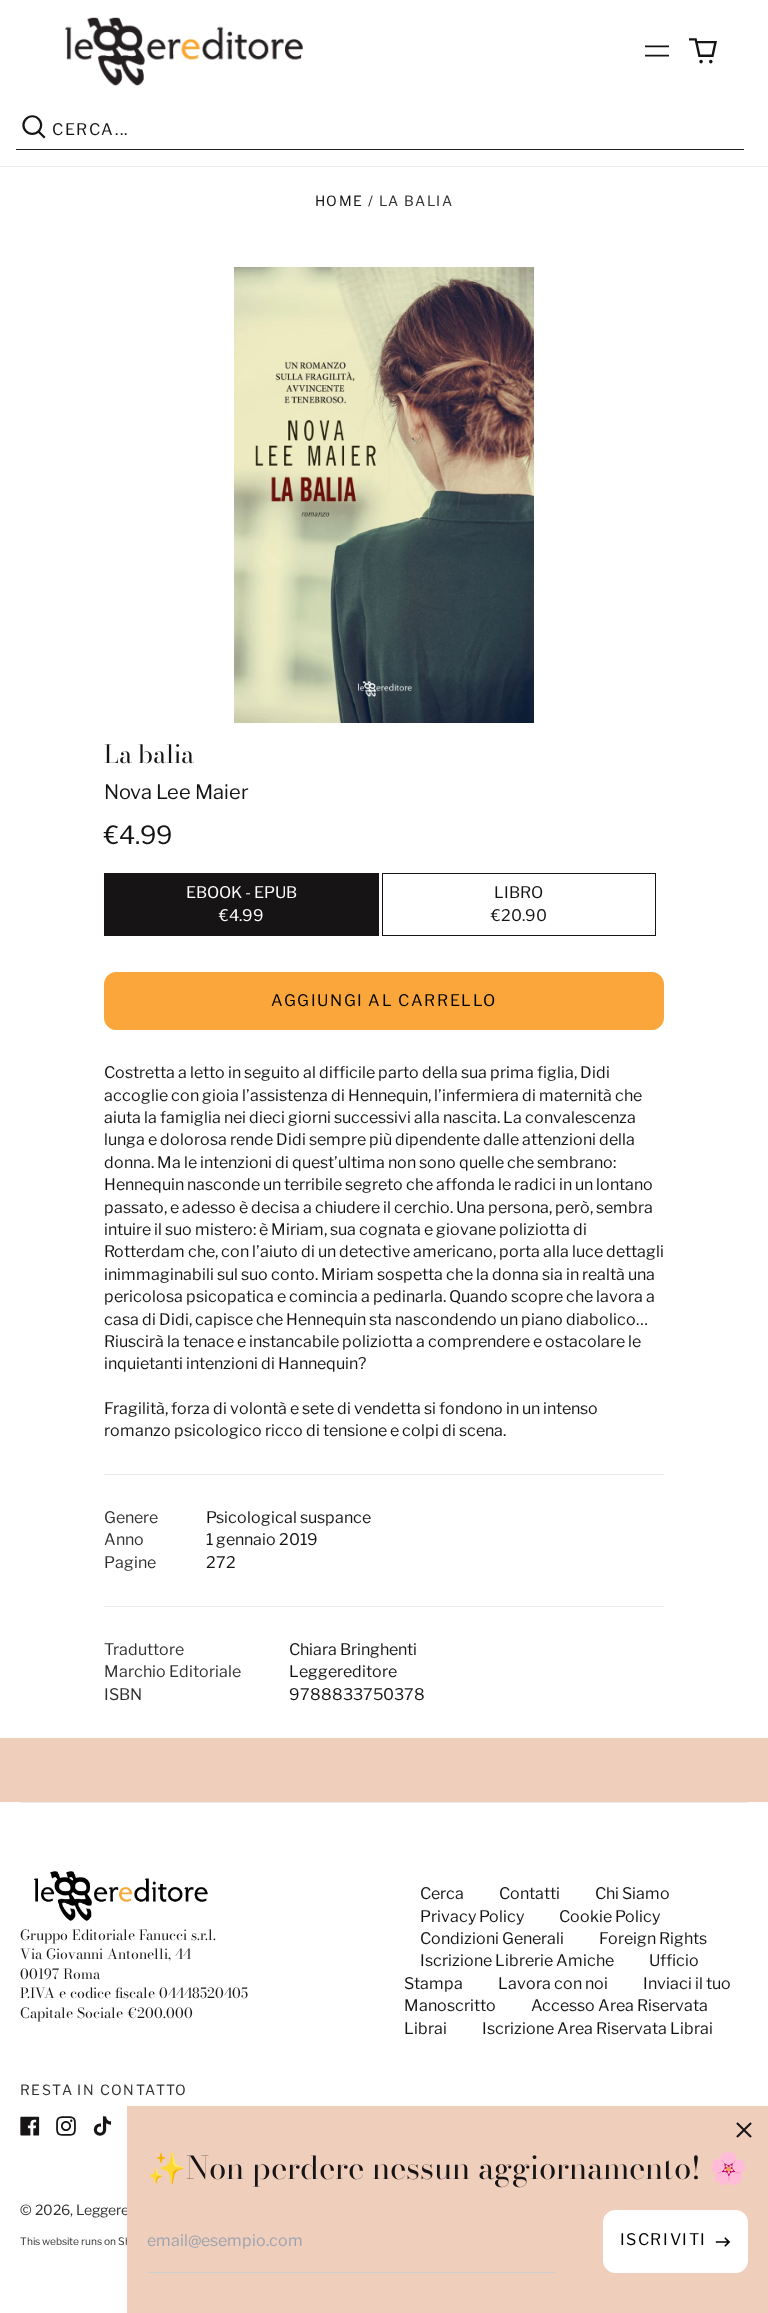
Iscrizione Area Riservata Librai (597, 2028)
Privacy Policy (472, 1916)
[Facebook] (30, 2126)
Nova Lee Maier (176, 792)
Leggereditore (121, 2209)
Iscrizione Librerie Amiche (517, 1960)
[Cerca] (34, 130)
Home (339, 200)
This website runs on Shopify (87, 2241)
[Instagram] (66, 2126)
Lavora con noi (553, 1983)
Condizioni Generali (492, 1938)
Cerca (442, 1893)
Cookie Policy (609, 1916)
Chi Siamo (632, 1893)
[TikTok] (102, 2126)
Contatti (529, 1893)
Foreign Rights (653, 1938)
